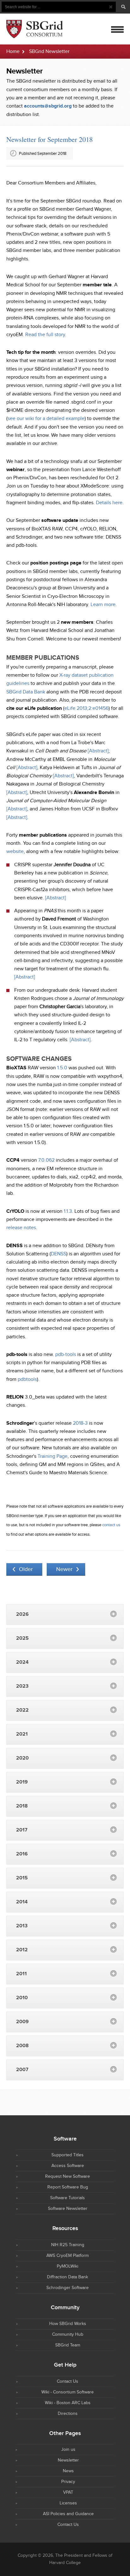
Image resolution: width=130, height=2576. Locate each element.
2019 (22, 1782)
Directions (68, 2414)
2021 (22, 1734)
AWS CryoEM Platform (68, 2256)
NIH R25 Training (68, 2245)
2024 (22, 1662)
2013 (22, 1926)
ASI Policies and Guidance (68, 2514)
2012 (22, 1950)
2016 (22, 1854)
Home (13, 52)
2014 (22, 1902)
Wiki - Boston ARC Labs (68, 2403)
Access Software (68, 2166)
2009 (22, 2022)
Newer (64, 1569)
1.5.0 (62, 1068)
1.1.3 (68, 1211)
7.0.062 (46, 1160)
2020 (22, 1758)
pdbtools (27, 1379)
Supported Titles (68, 2155)
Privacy (68, 2482)
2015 (22, 1878)
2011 (21, 1974)
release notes (21, 1228)
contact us (111, 1525)
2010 (22, 1998)
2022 (22, 1710)
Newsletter (68, 2460)
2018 (22, 1806)
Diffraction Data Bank (68, 2277)
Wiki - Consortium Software (68, 2392)
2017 (22, 1830)
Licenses (68, 2503)
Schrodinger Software (68, 2288)
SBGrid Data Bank (26, 692)
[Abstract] (98, 751)
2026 (22, 1614)
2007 (22, 2070)
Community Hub (68, 2334)
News (68, 2471)
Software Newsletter (68, 2209)
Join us (68, 2450)
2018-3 (80, 1423)
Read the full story (45, 335)
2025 (22, 1638)
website (15, 852)
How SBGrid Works (68, 2324)
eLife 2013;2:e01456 (86, 708)
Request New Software (68, 2176)
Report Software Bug (68, 2187)
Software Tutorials (68, 2198)
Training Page (53, 1456)
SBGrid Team (68, 2345)
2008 (22, 2046)
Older (26, 1569)
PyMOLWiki (68, 2266)
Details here (109, 503)
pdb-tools (66, 1355)
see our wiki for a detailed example (46, 419)
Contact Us (68, 2381)
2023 (22, 1686)
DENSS (59, 1254)
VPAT (68, 2492)
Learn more (103, 605)
